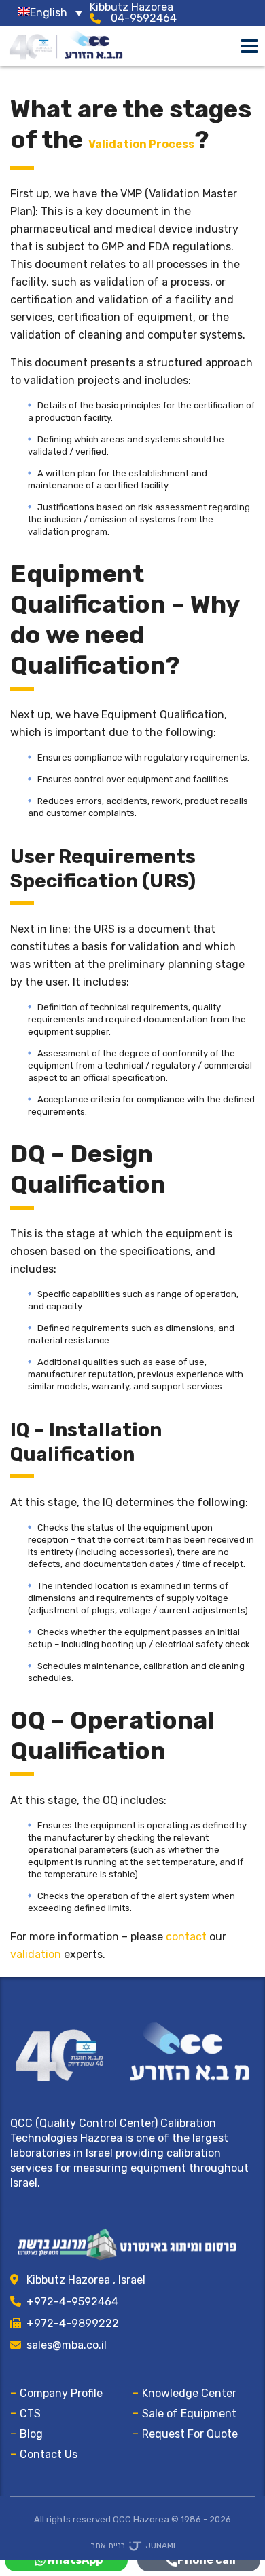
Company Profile (61, 2393)
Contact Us (49, 2454)
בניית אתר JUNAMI (133, 2545)
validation (36, 1954)
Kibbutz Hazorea (131, 7)
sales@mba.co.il (67, 2345)
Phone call (207, 2560)
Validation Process (141, 144)
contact (186, 1937)
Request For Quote (190, 2434)
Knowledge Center (189, 2393)
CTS (30, 2413)
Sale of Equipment (189, 2413)
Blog (31, 2434)
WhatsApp (74, 2560)
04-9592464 (144, 18)
